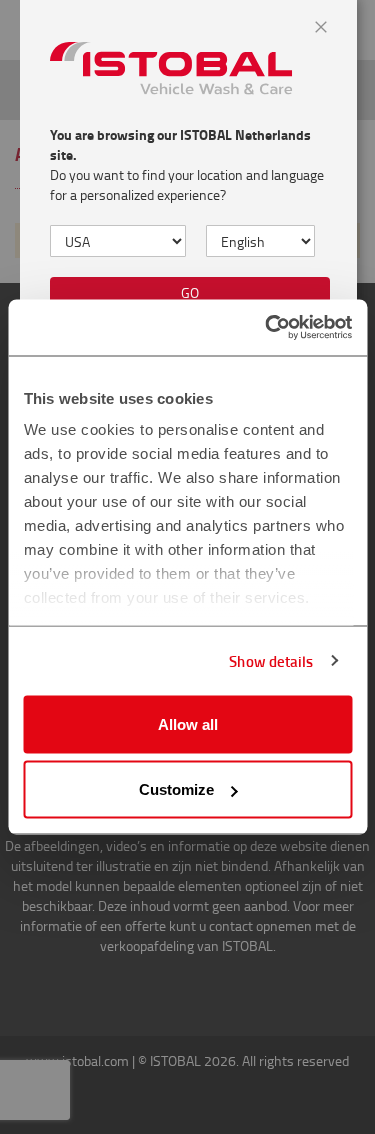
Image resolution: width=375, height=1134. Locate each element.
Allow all (188, 723)
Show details (271, 661)
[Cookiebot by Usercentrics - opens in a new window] (267, 328)
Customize (176, 789)
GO (190, 292)
